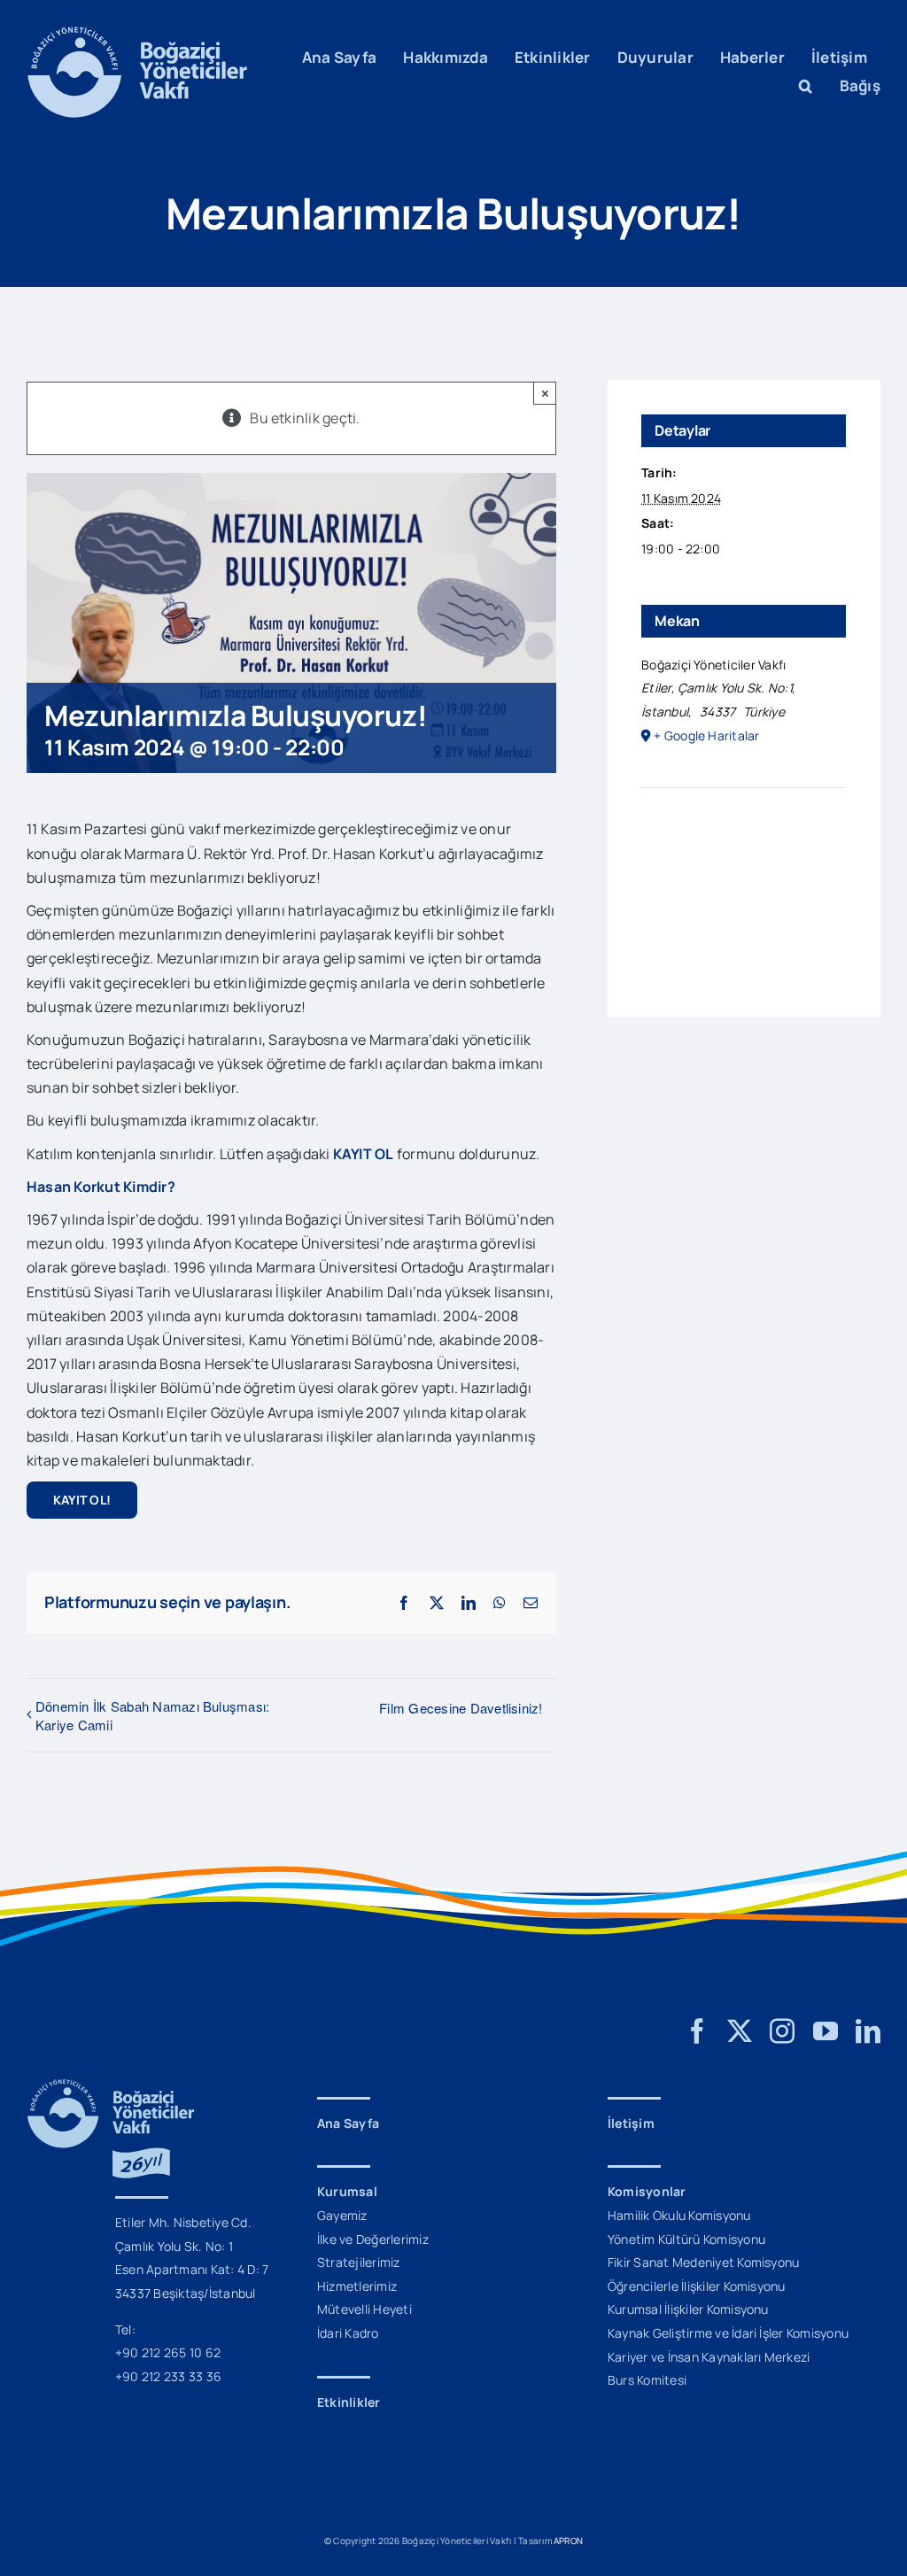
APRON (568, 2541)
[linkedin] (868, 2031)
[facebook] (697, 2031)
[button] (806, 86)
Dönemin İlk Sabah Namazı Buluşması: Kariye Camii (152, 1715)
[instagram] (782, 2031)
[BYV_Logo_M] (137, 34)
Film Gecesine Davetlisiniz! (461, 1708)
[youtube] (826, 2031)
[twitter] (740, 2031)
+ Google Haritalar (706, 735)
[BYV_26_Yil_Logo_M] (111, 2086)
